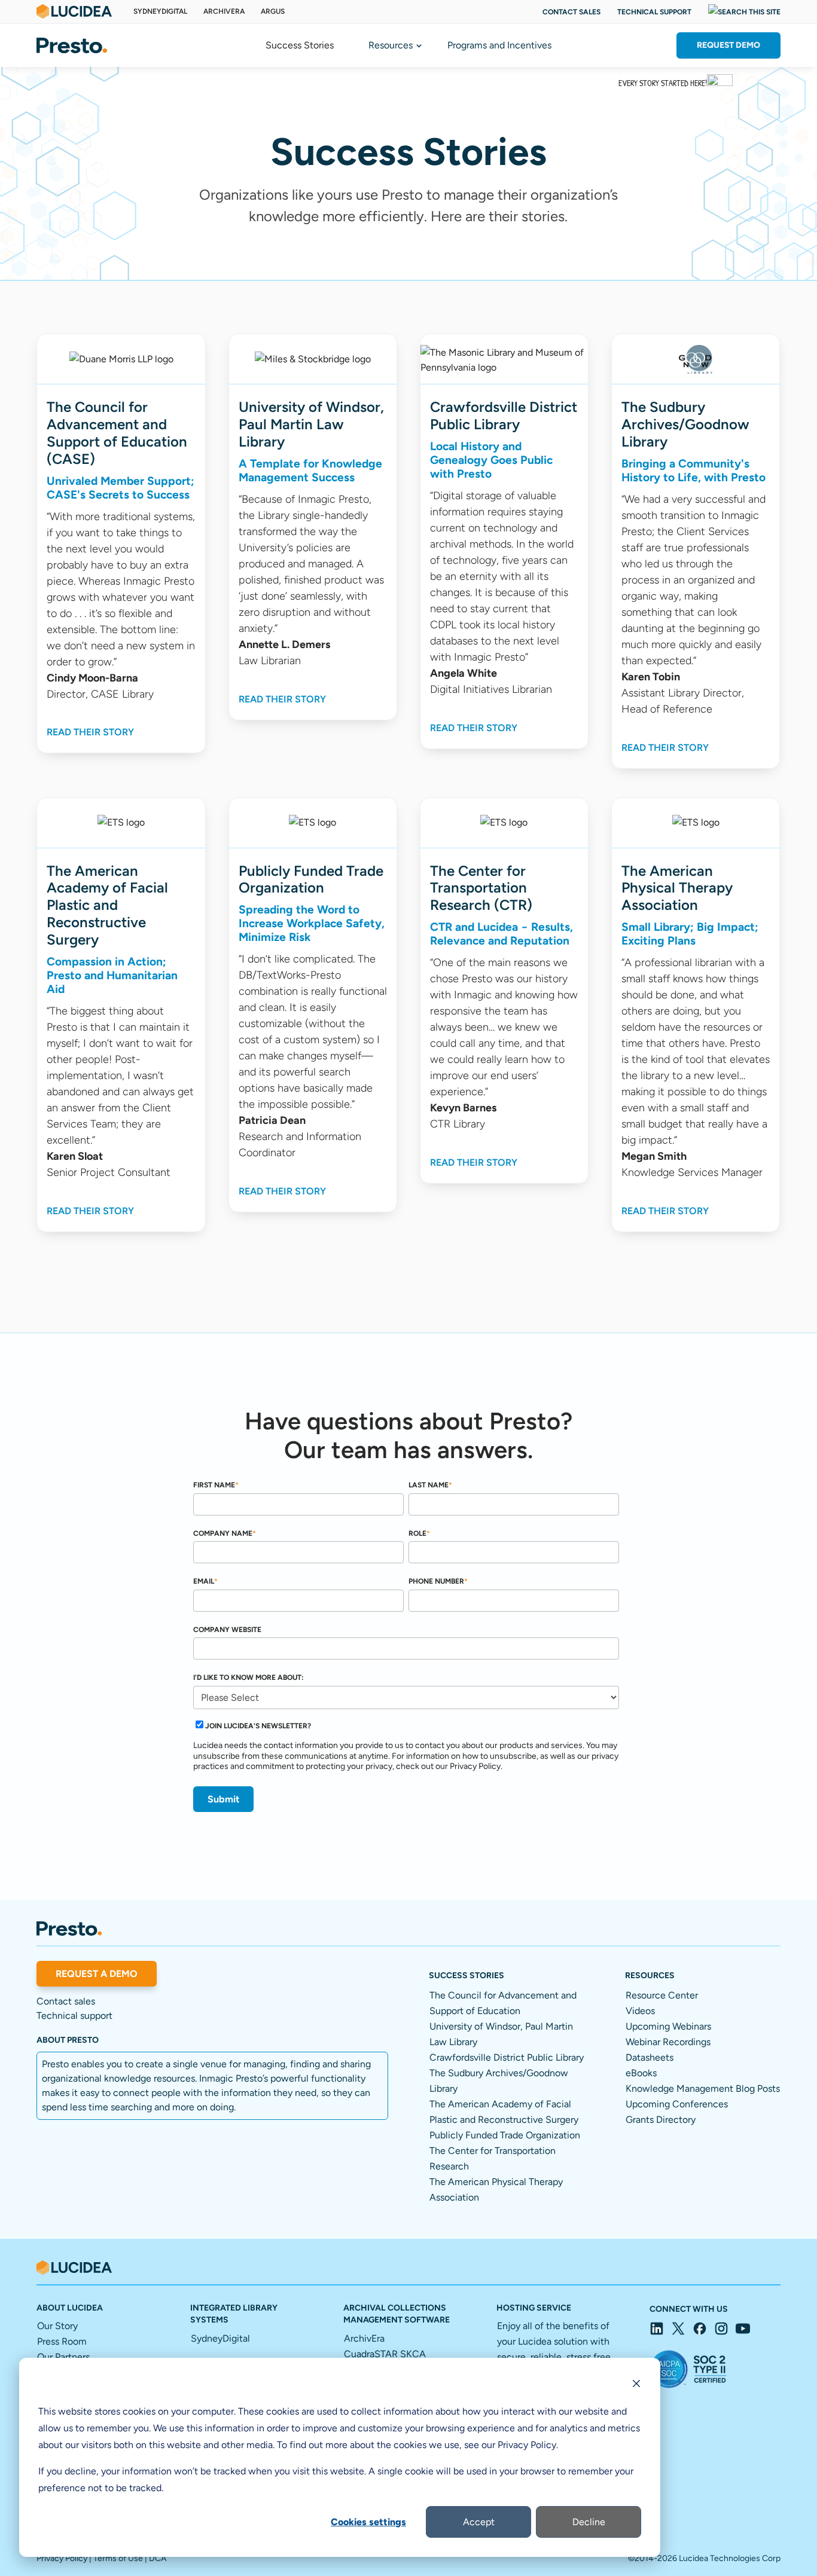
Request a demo (97, 1974)
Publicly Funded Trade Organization (505, 2135)
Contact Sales (571, 12)
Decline (589, 2522)
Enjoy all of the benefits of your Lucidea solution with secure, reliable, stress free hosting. (554, 2357)
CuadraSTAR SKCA (385, 2354)
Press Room (62, 2341)
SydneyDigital (160, 11)
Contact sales (66, 2001)
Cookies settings (368, 2522)
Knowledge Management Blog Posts (703, 2088)
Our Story (57, 2326)
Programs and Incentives (499, 46)
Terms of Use (118, 2558)
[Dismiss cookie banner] (636, 2385)
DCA (158, 2558)
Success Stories (300, 46)
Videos (640, 2011)
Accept (479, 2522)
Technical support (74, 2016)
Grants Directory (661, 2120)
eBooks (641, 2073)
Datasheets (650, 2057)
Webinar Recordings (668, 2042)
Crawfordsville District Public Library (507, 2057)
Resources (391, 46)
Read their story (90, 732)
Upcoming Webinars (668, 2026)
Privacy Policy (62, 2558)
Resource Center (662, 1995)
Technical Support (654, 12)
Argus (273, 11)
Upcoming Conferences (677, 2104)
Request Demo (728, 45)
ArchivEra (224, 11)
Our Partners (63, 2357)
